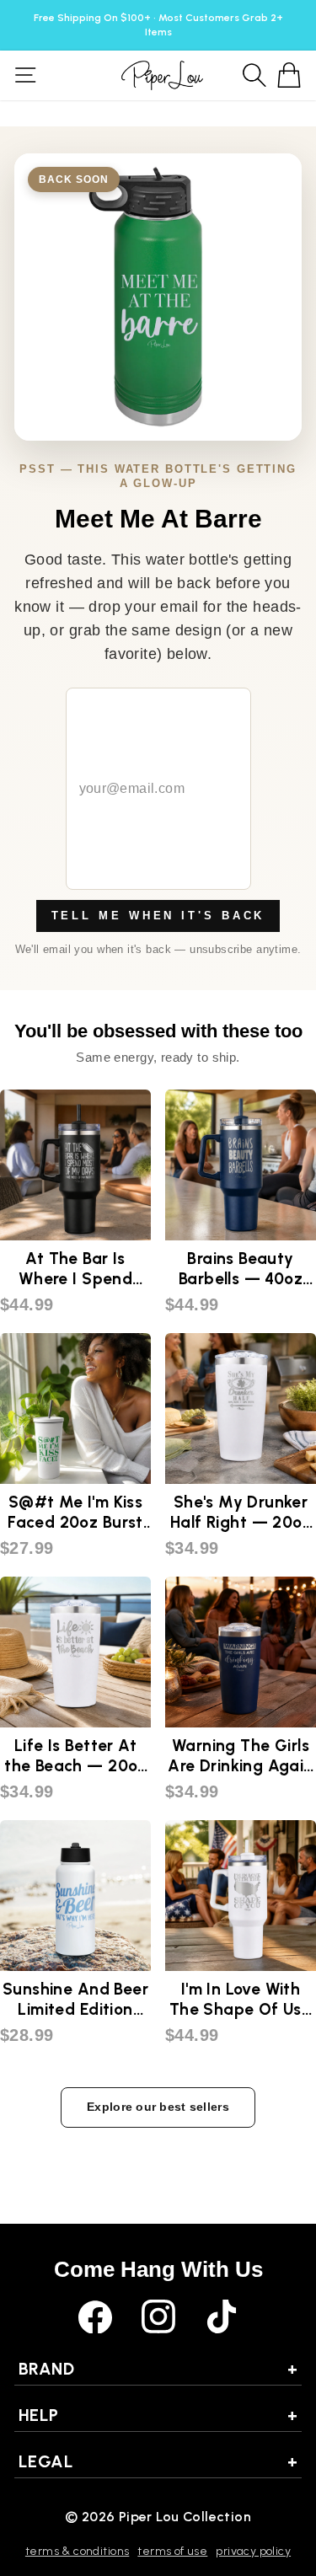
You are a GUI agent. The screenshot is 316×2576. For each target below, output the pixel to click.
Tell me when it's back (158, 916)
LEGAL (158, 2461)
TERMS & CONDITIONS (77, 2551)
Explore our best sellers (158, 2107)
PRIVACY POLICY (253, 2551)
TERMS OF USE (172, 2551)
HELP (158, 2415)
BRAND (158, 2369)
